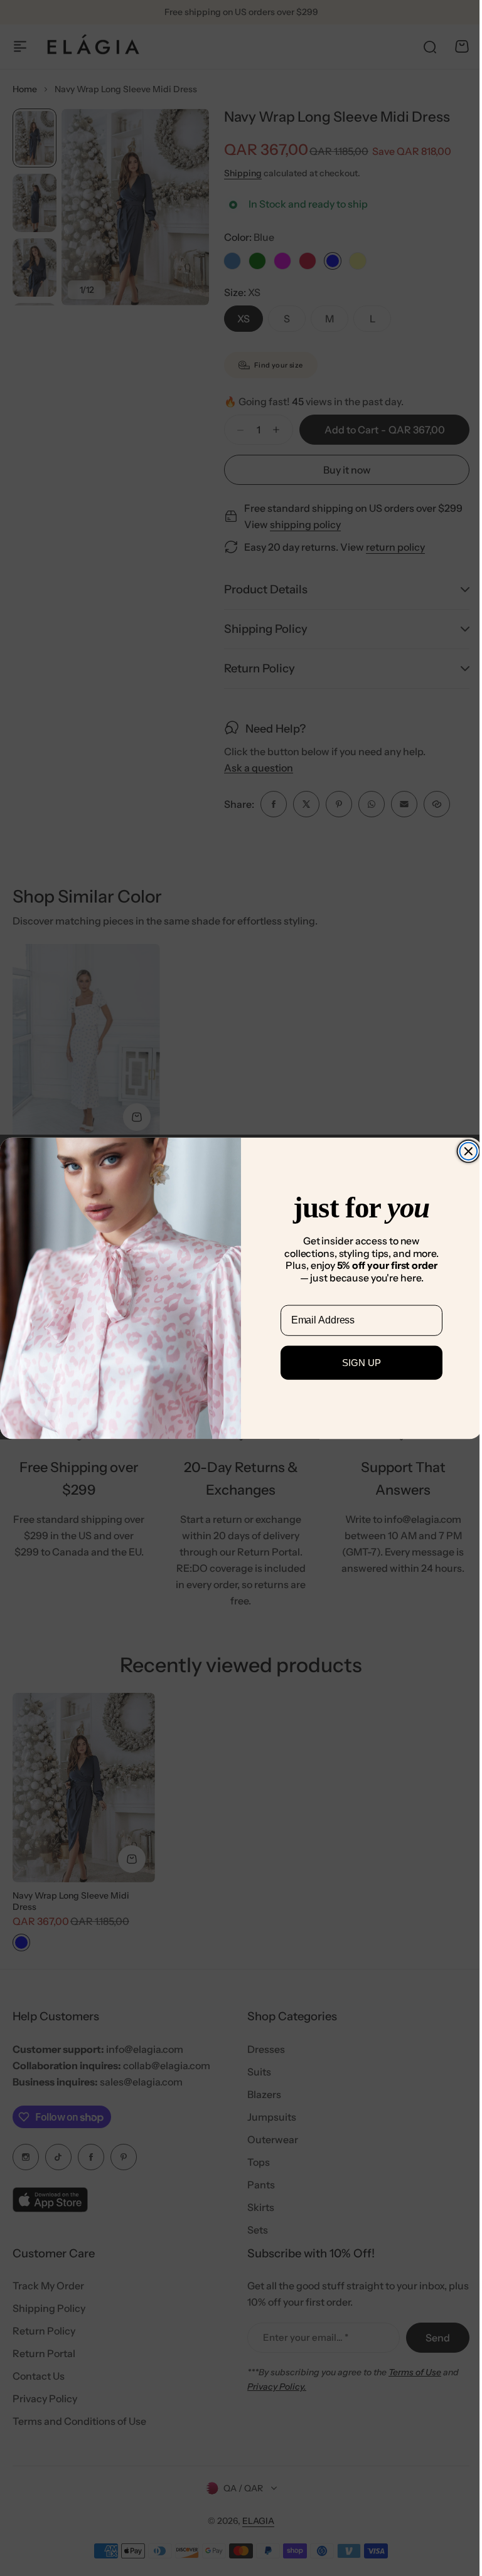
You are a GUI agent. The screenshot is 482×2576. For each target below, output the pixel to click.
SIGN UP (357, 1363)
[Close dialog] (464, 1151)
